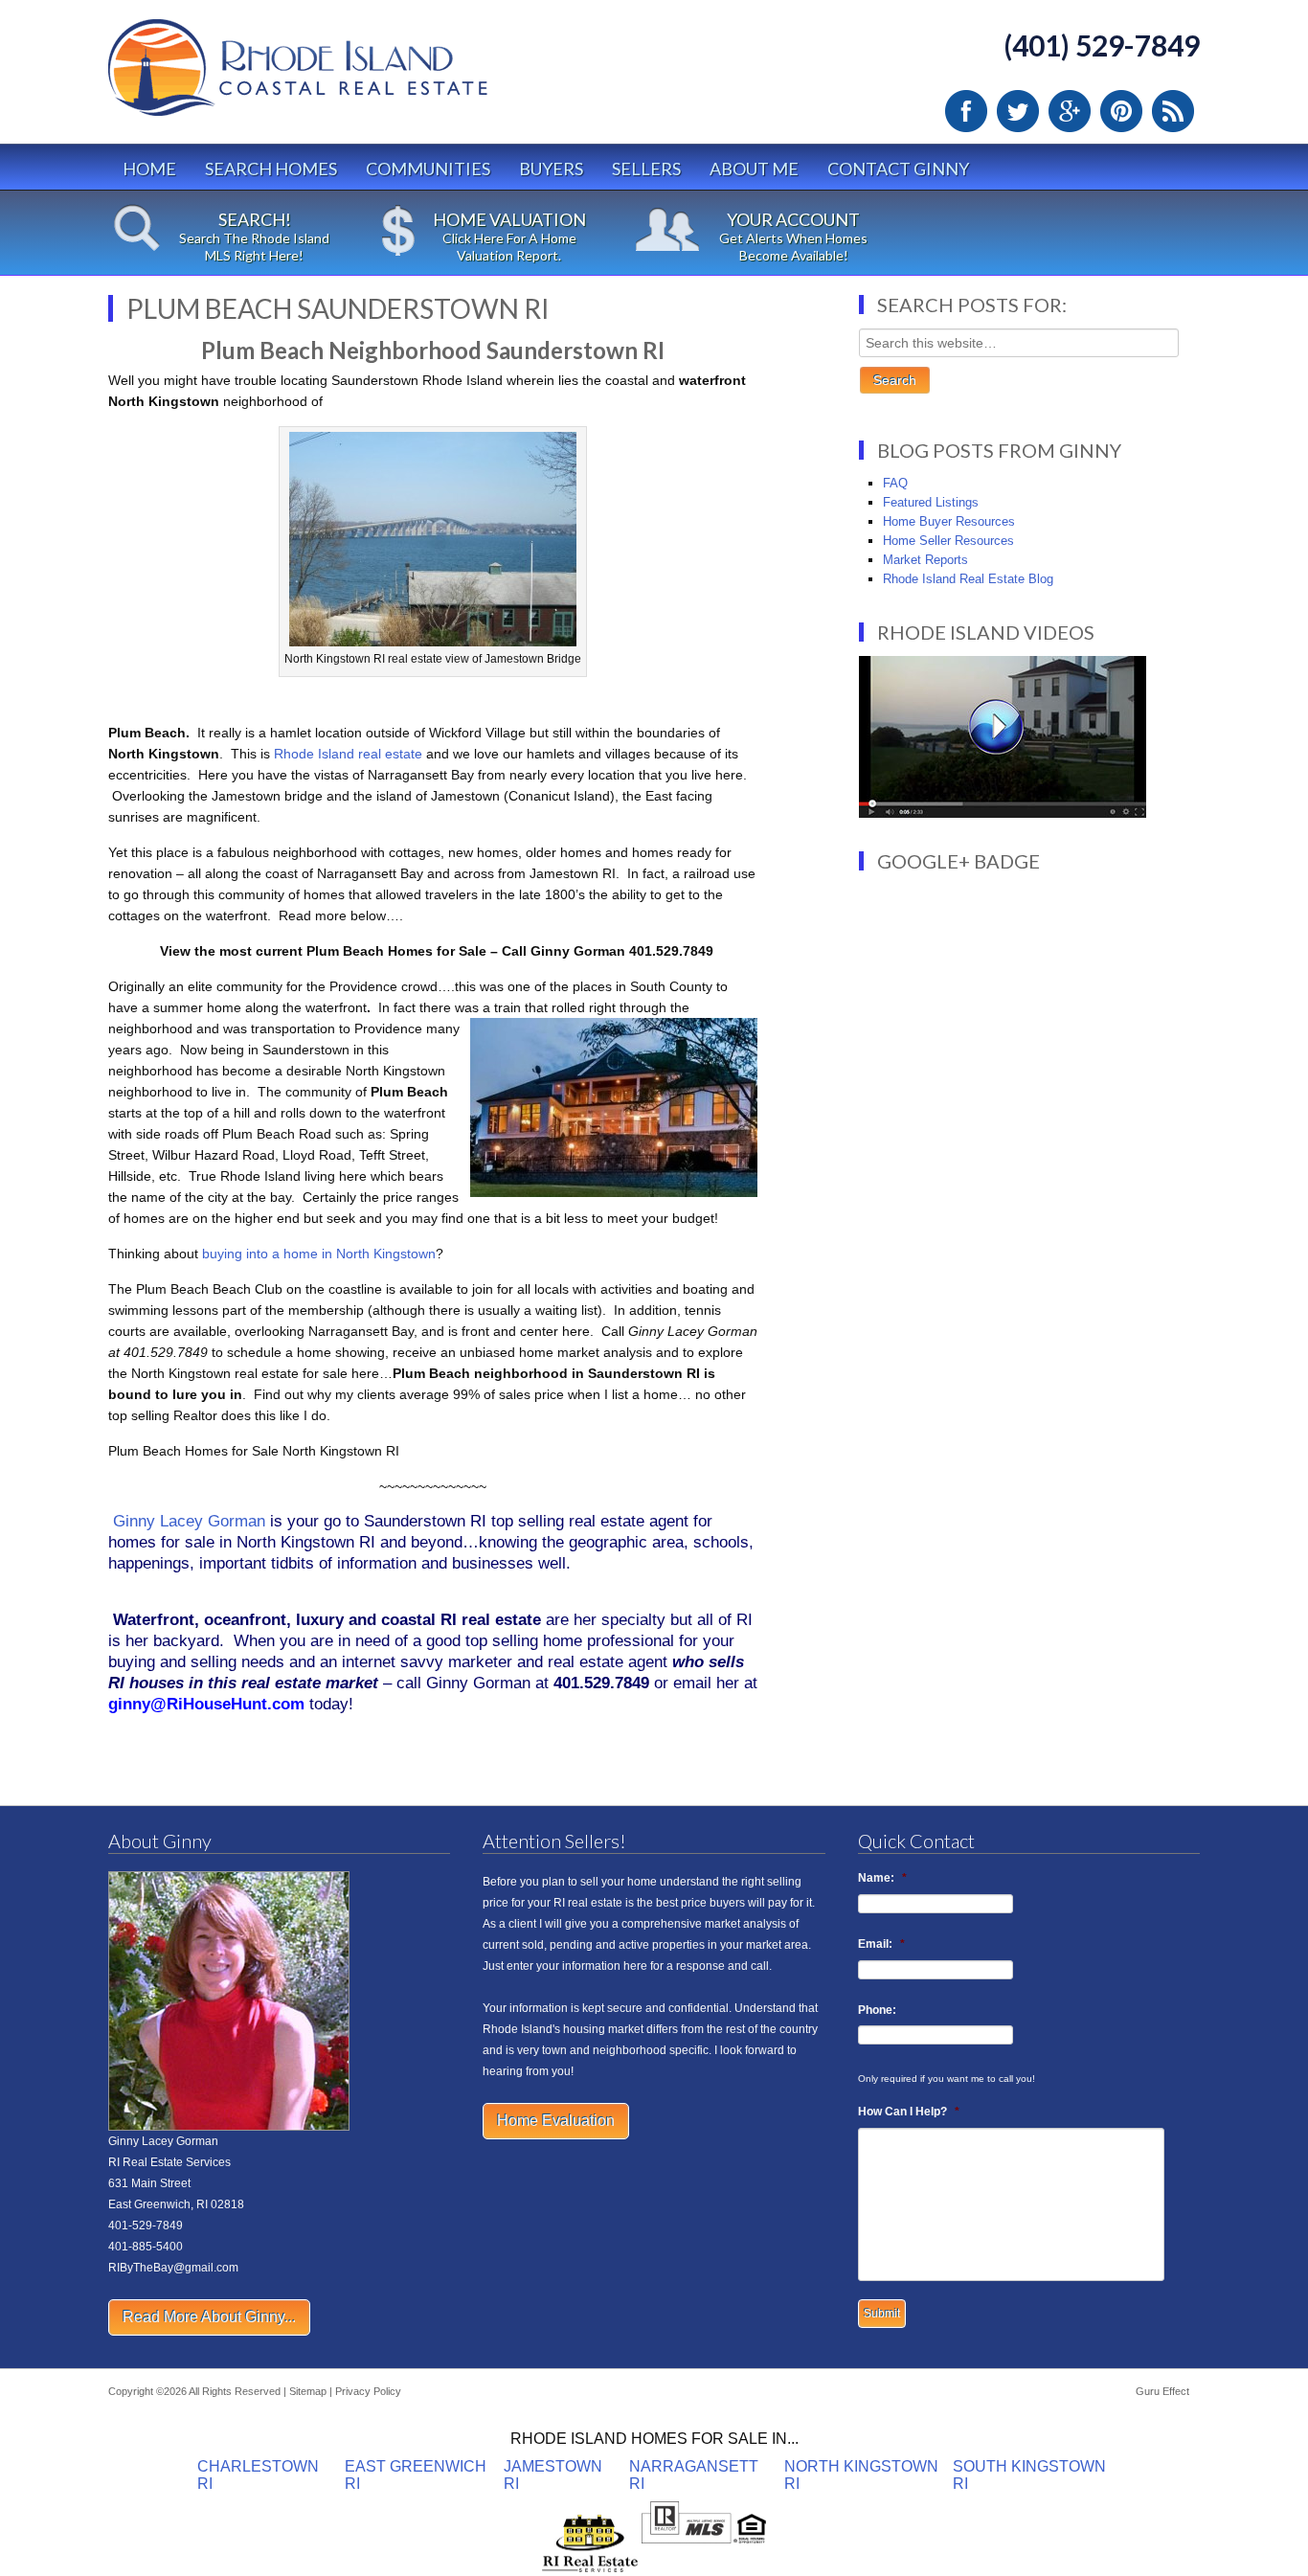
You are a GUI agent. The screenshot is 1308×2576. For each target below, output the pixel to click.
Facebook (966, 111)
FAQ (895, 483)
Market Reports (925, 560)
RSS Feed (1173, 111)
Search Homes (271, 169)
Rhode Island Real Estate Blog (968, 579)
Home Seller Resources (948, 541)
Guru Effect (1162, 2391)
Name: (882, 1878)
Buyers (551, 169)
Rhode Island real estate (348, 754)
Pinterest (1121, 111)
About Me (754, 169)
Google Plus (1070, 111)
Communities (428, 169)
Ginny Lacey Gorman (189, 1521)
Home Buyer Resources (949, 521)
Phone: (877, 2010)
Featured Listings (931, 502)
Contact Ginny (898, 169)
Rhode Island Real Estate (338, 76)
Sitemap (308, 2391)
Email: (881, 1944)
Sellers (646, 169)
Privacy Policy (368, 2391)
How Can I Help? (909, 2112)
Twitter (1018, 111)
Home (149, 169)
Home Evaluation (556, 2121)
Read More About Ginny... (209, 2317)
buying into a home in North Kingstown (319, 1254)
